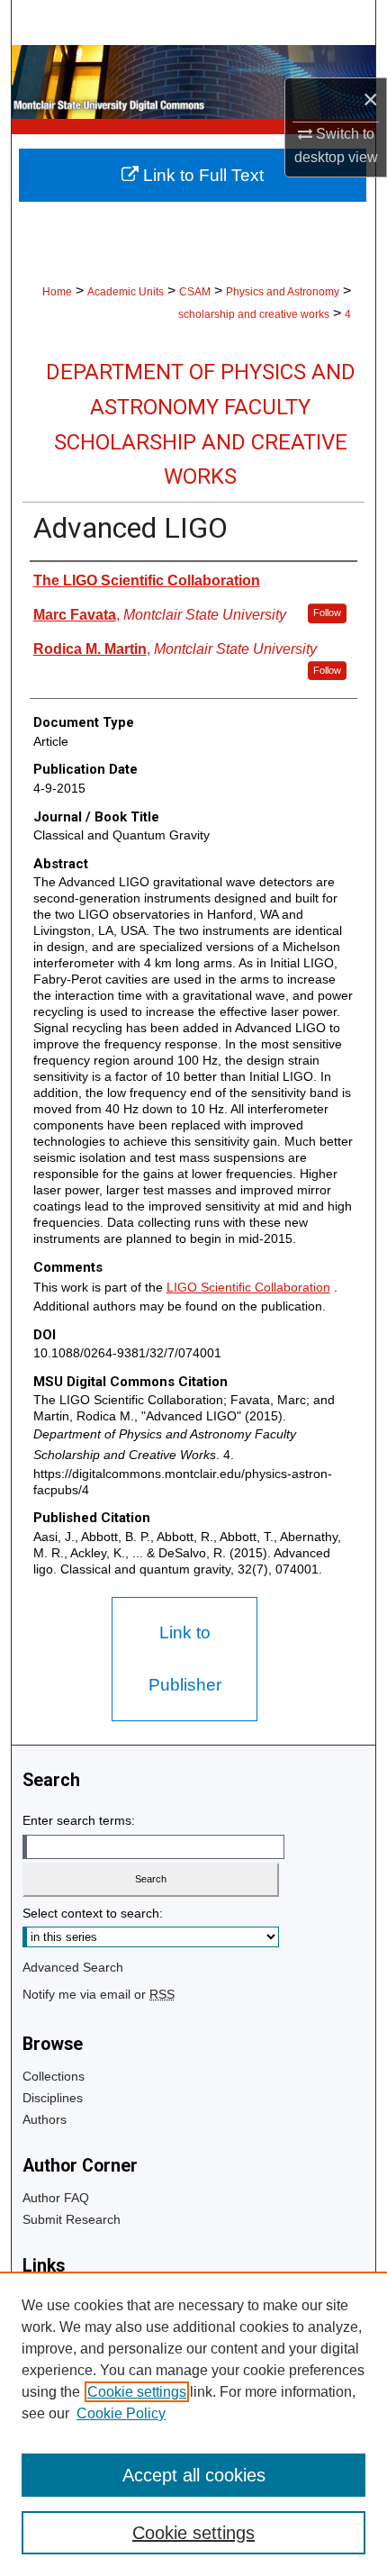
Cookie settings (137, 2392)
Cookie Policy (121, 2413)
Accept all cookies (194, 2475)
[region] (193, 2424)
